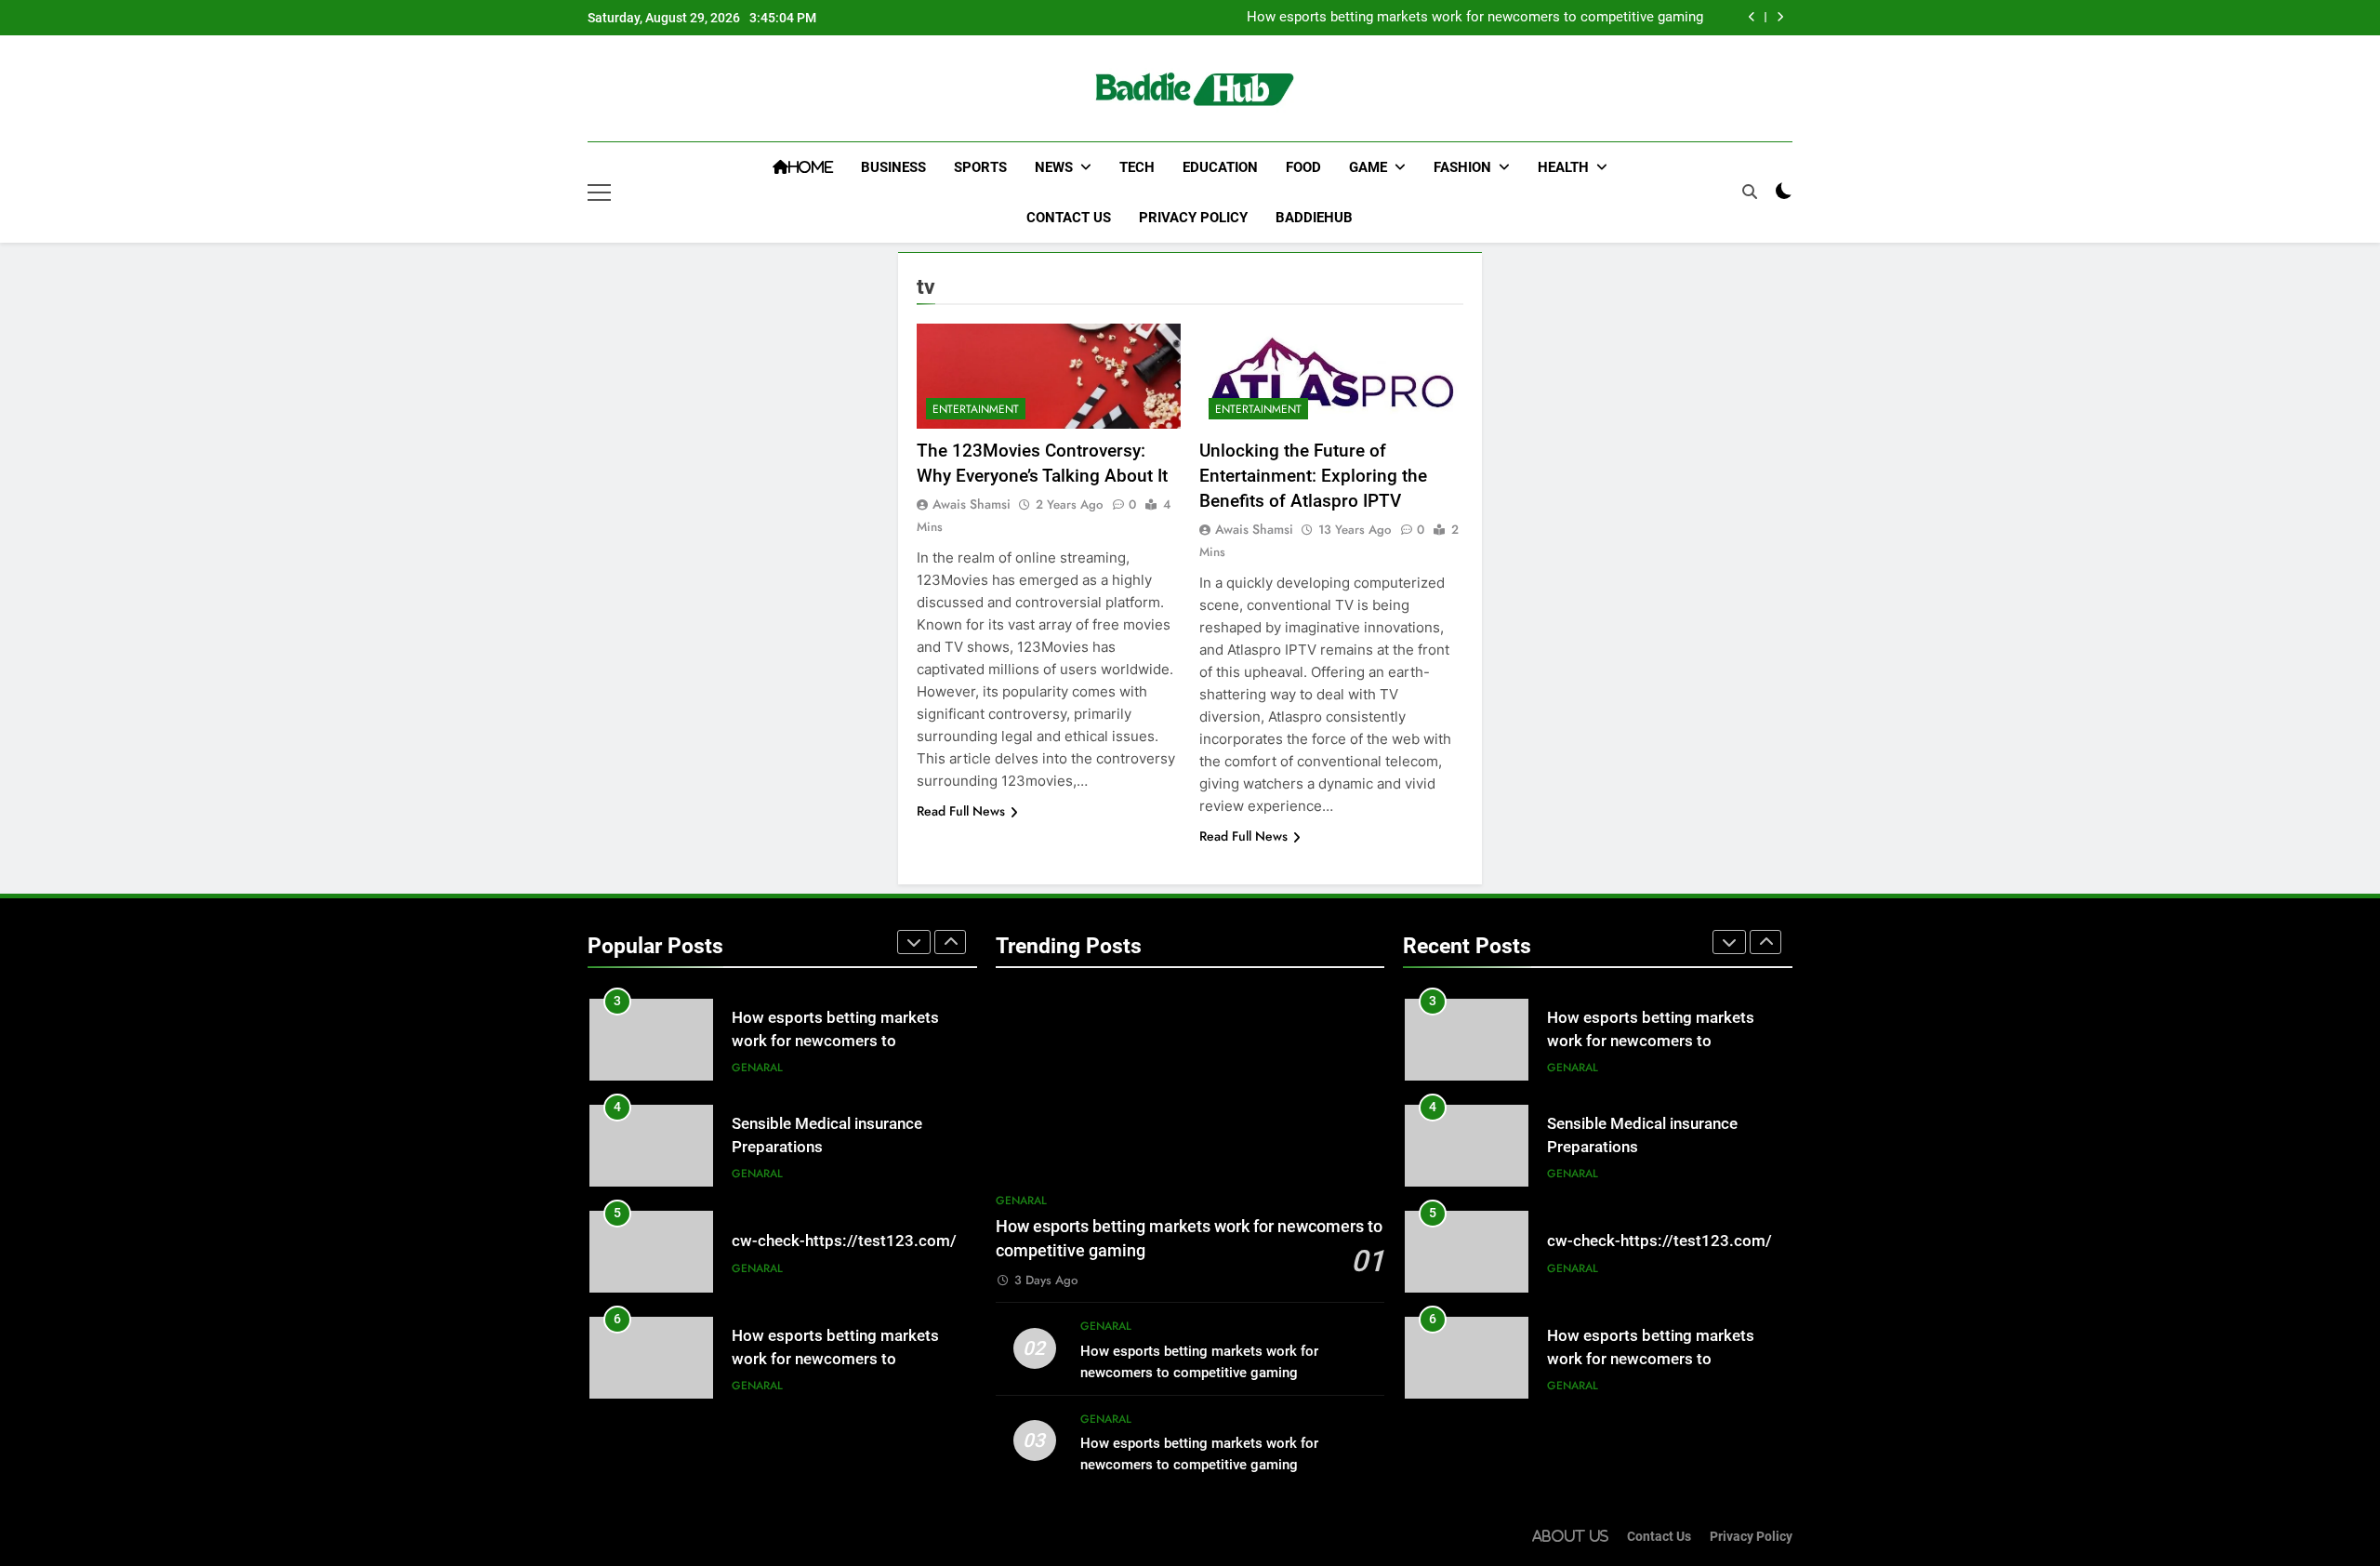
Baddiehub (1314, 218)
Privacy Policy (1193, 218)
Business (893, 167)
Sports (980, 167)
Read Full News (961, 811)
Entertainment (976, 409)
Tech (1137, 167)
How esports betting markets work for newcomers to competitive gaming (1475, 18)
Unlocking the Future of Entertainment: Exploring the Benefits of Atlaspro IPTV (1313, 476)
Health (1563, 167)
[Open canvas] (599, 192)
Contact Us (1069, 218)
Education (1220, 167)
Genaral (757, 1068)
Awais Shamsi (972, 504)
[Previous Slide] (1752, 17)
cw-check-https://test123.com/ (844, 1241)
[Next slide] (1780, 17)
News (1054, 167)
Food (1303, 167)
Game (1368, 167)
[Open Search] (1750, 192)
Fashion (1462, 167)
